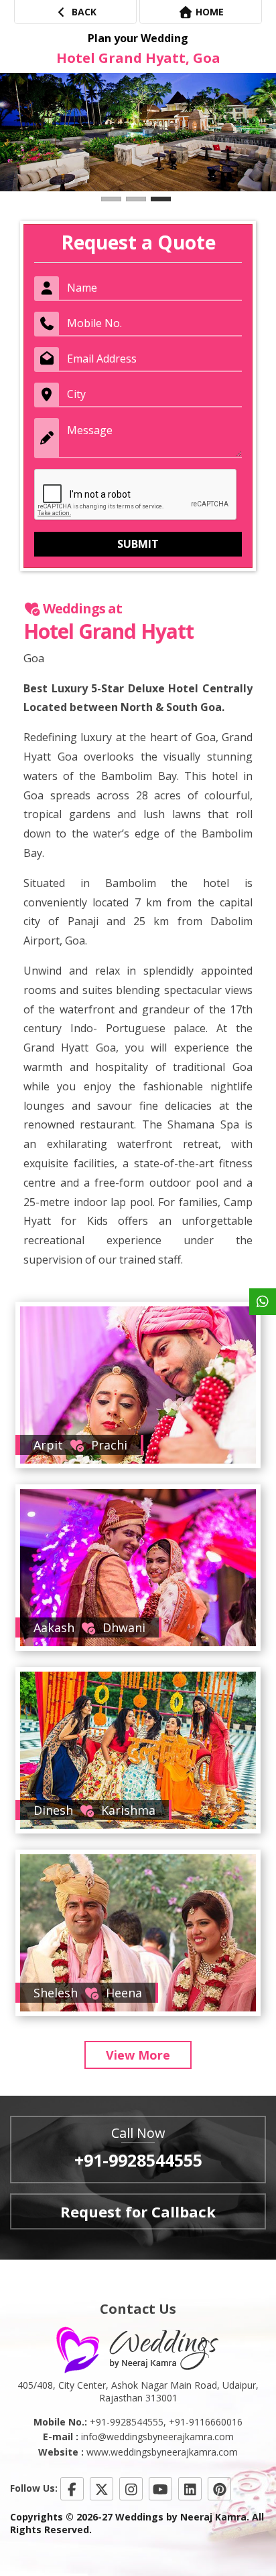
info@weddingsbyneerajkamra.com (157, 2437)
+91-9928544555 (138, 2160)
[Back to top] (238, 2525)
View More (138, 2055)
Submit (138, 544)
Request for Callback (138, 2211)
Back (83, 12)
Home (208, 12)
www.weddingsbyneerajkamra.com (162, 2452)
